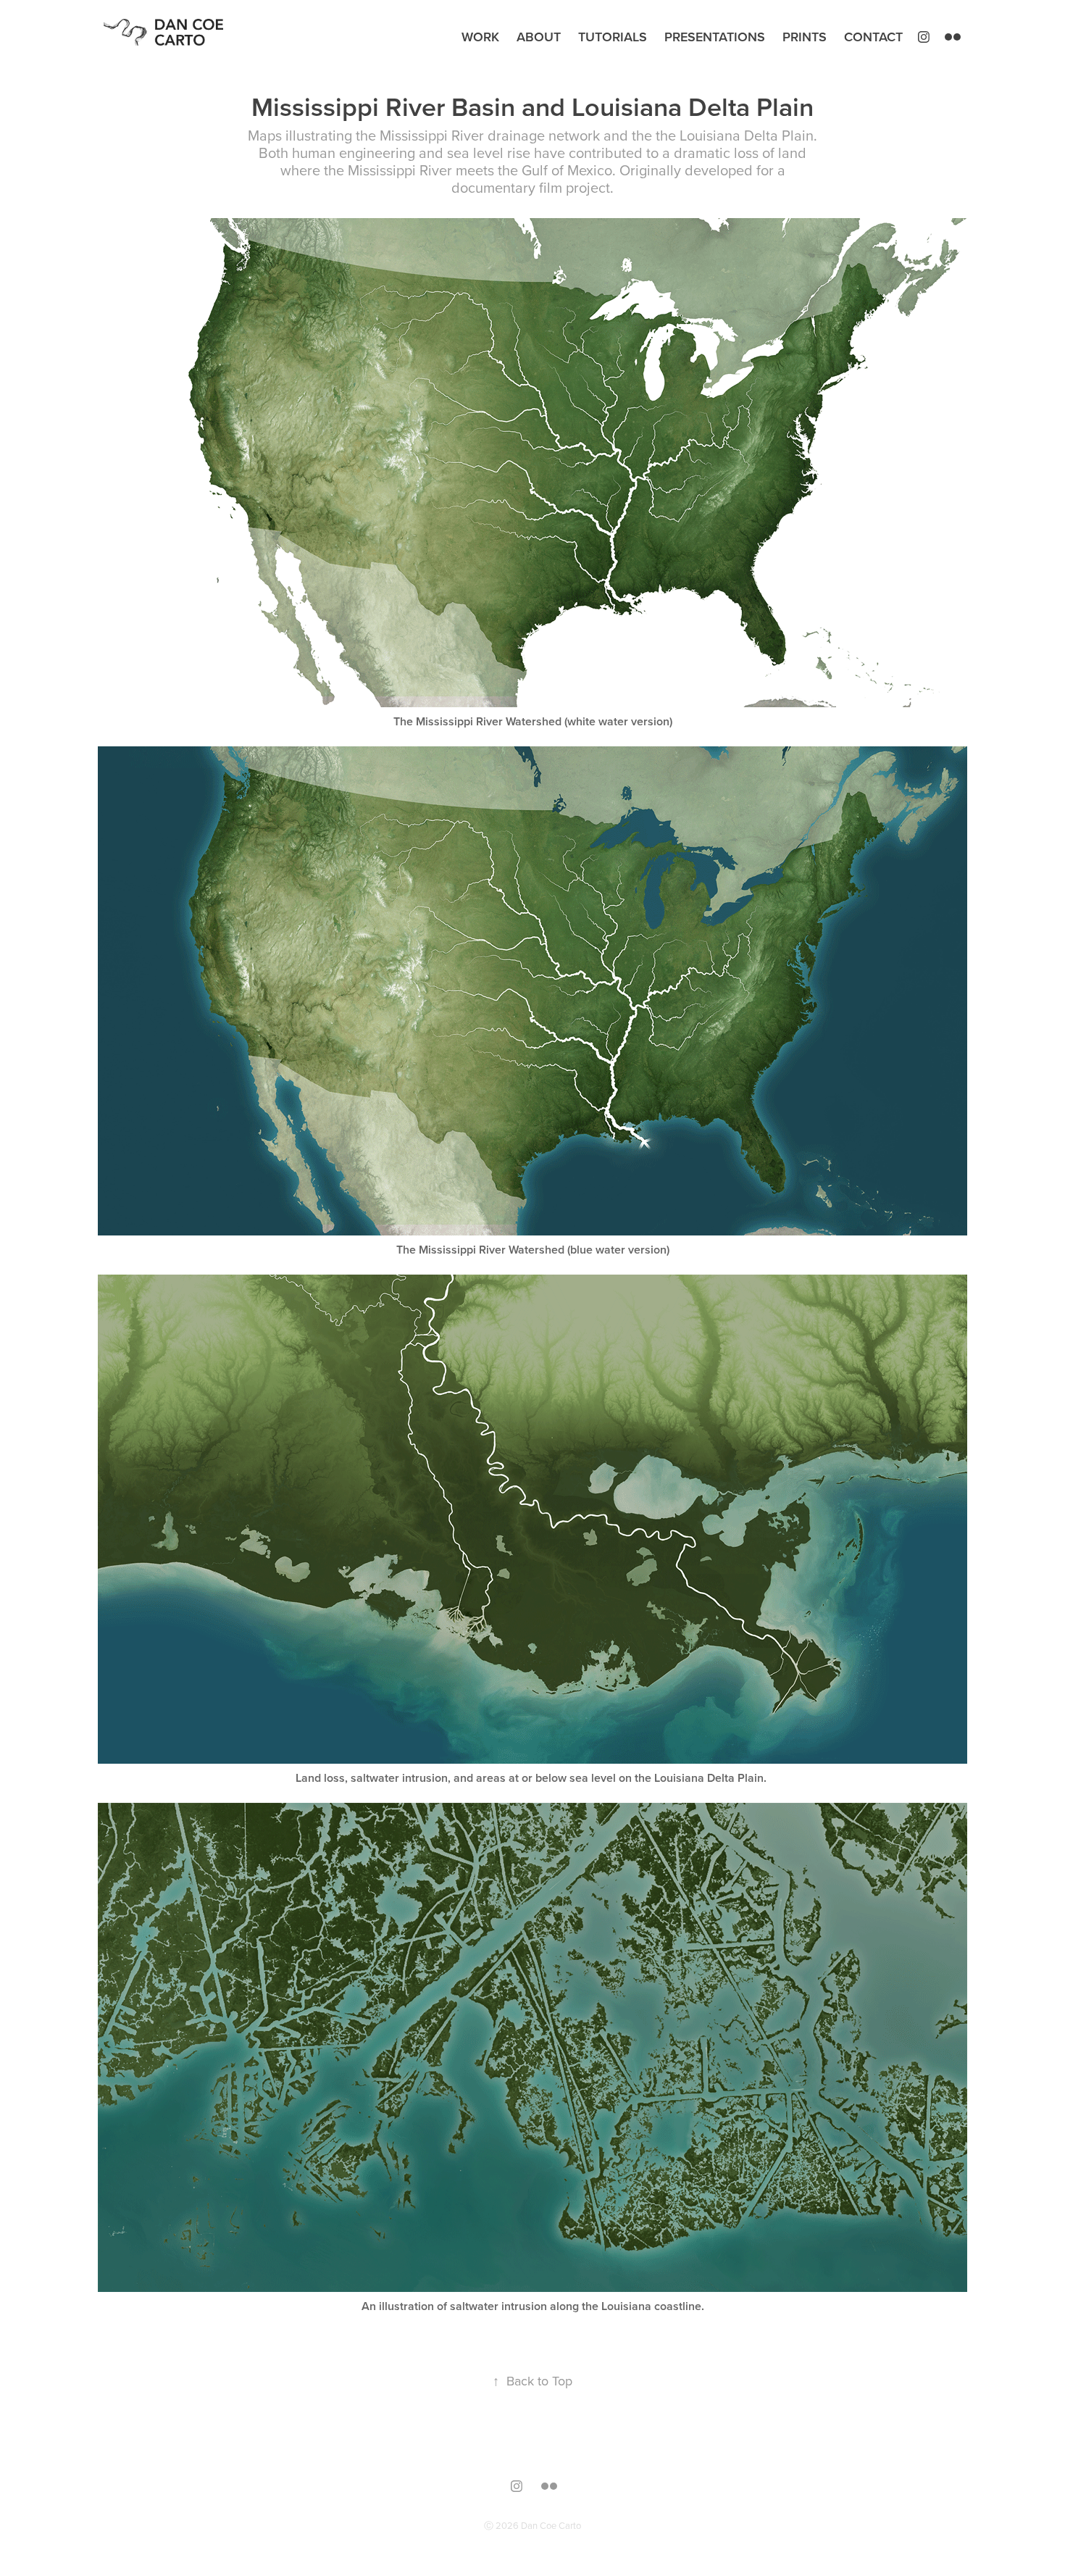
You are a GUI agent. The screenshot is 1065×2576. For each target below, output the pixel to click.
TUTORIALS (613, 37)
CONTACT (873, 37)
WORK (480, 37)
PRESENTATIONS (715, 37)
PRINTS (805, 37)
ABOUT (539, 37)
